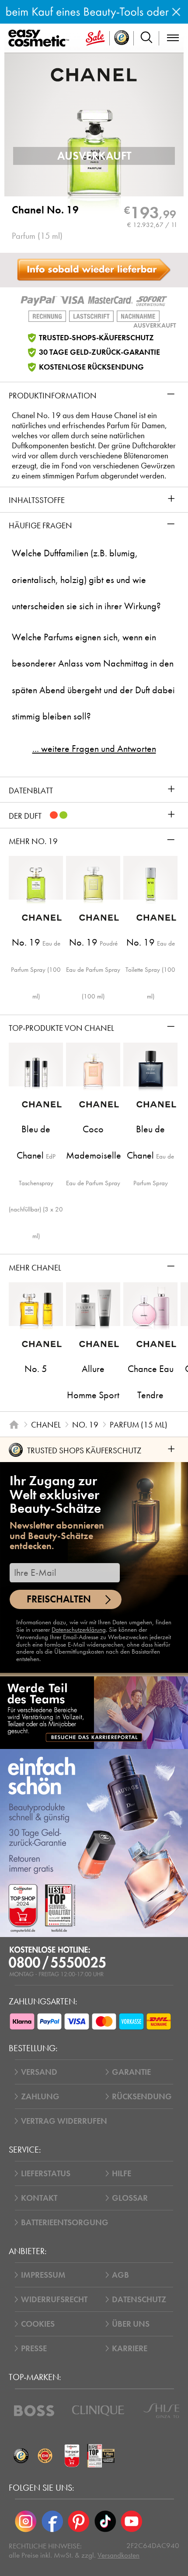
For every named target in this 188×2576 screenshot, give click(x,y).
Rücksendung (142, 2096)
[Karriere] (94, 1713)
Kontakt (39, 2198)
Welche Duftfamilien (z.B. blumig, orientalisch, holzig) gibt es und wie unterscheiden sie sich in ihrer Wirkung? (86, 580)
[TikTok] (105, 2521)
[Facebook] (52, 2521)
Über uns (131, 2324)
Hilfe (122, 2173)
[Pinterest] (79, 2521)
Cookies (38, 2324)
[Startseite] (14, 1425)
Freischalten (59, 1599)
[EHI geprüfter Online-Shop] (45, 2456)
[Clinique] (98, 2411)
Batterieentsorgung (65, 2222)
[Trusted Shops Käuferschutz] (21, 2456)
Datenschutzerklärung (79, 1630)
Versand (39, 2072)
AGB (120, 2275)
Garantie (131, 2072)
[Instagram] (26, 2521)
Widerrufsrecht (54, 2299)
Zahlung (40, 2096)
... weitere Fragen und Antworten (94, 749)
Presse (34, 2348)
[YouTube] (132, 2521)
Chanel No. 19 (45, 210)
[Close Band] (176, 12)
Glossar (130, 2198)
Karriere (130, 2348)
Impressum (43, 2275)
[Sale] (95, 38)
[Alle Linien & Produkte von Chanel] (94, 74)
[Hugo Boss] (34, 2411)
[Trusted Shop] (122, 38)
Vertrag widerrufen (64, 2121)
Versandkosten (118, 2555)
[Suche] (146, 38)
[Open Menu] (40, 38)
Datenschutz (139, 2299)
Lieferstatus (46, 2173)
